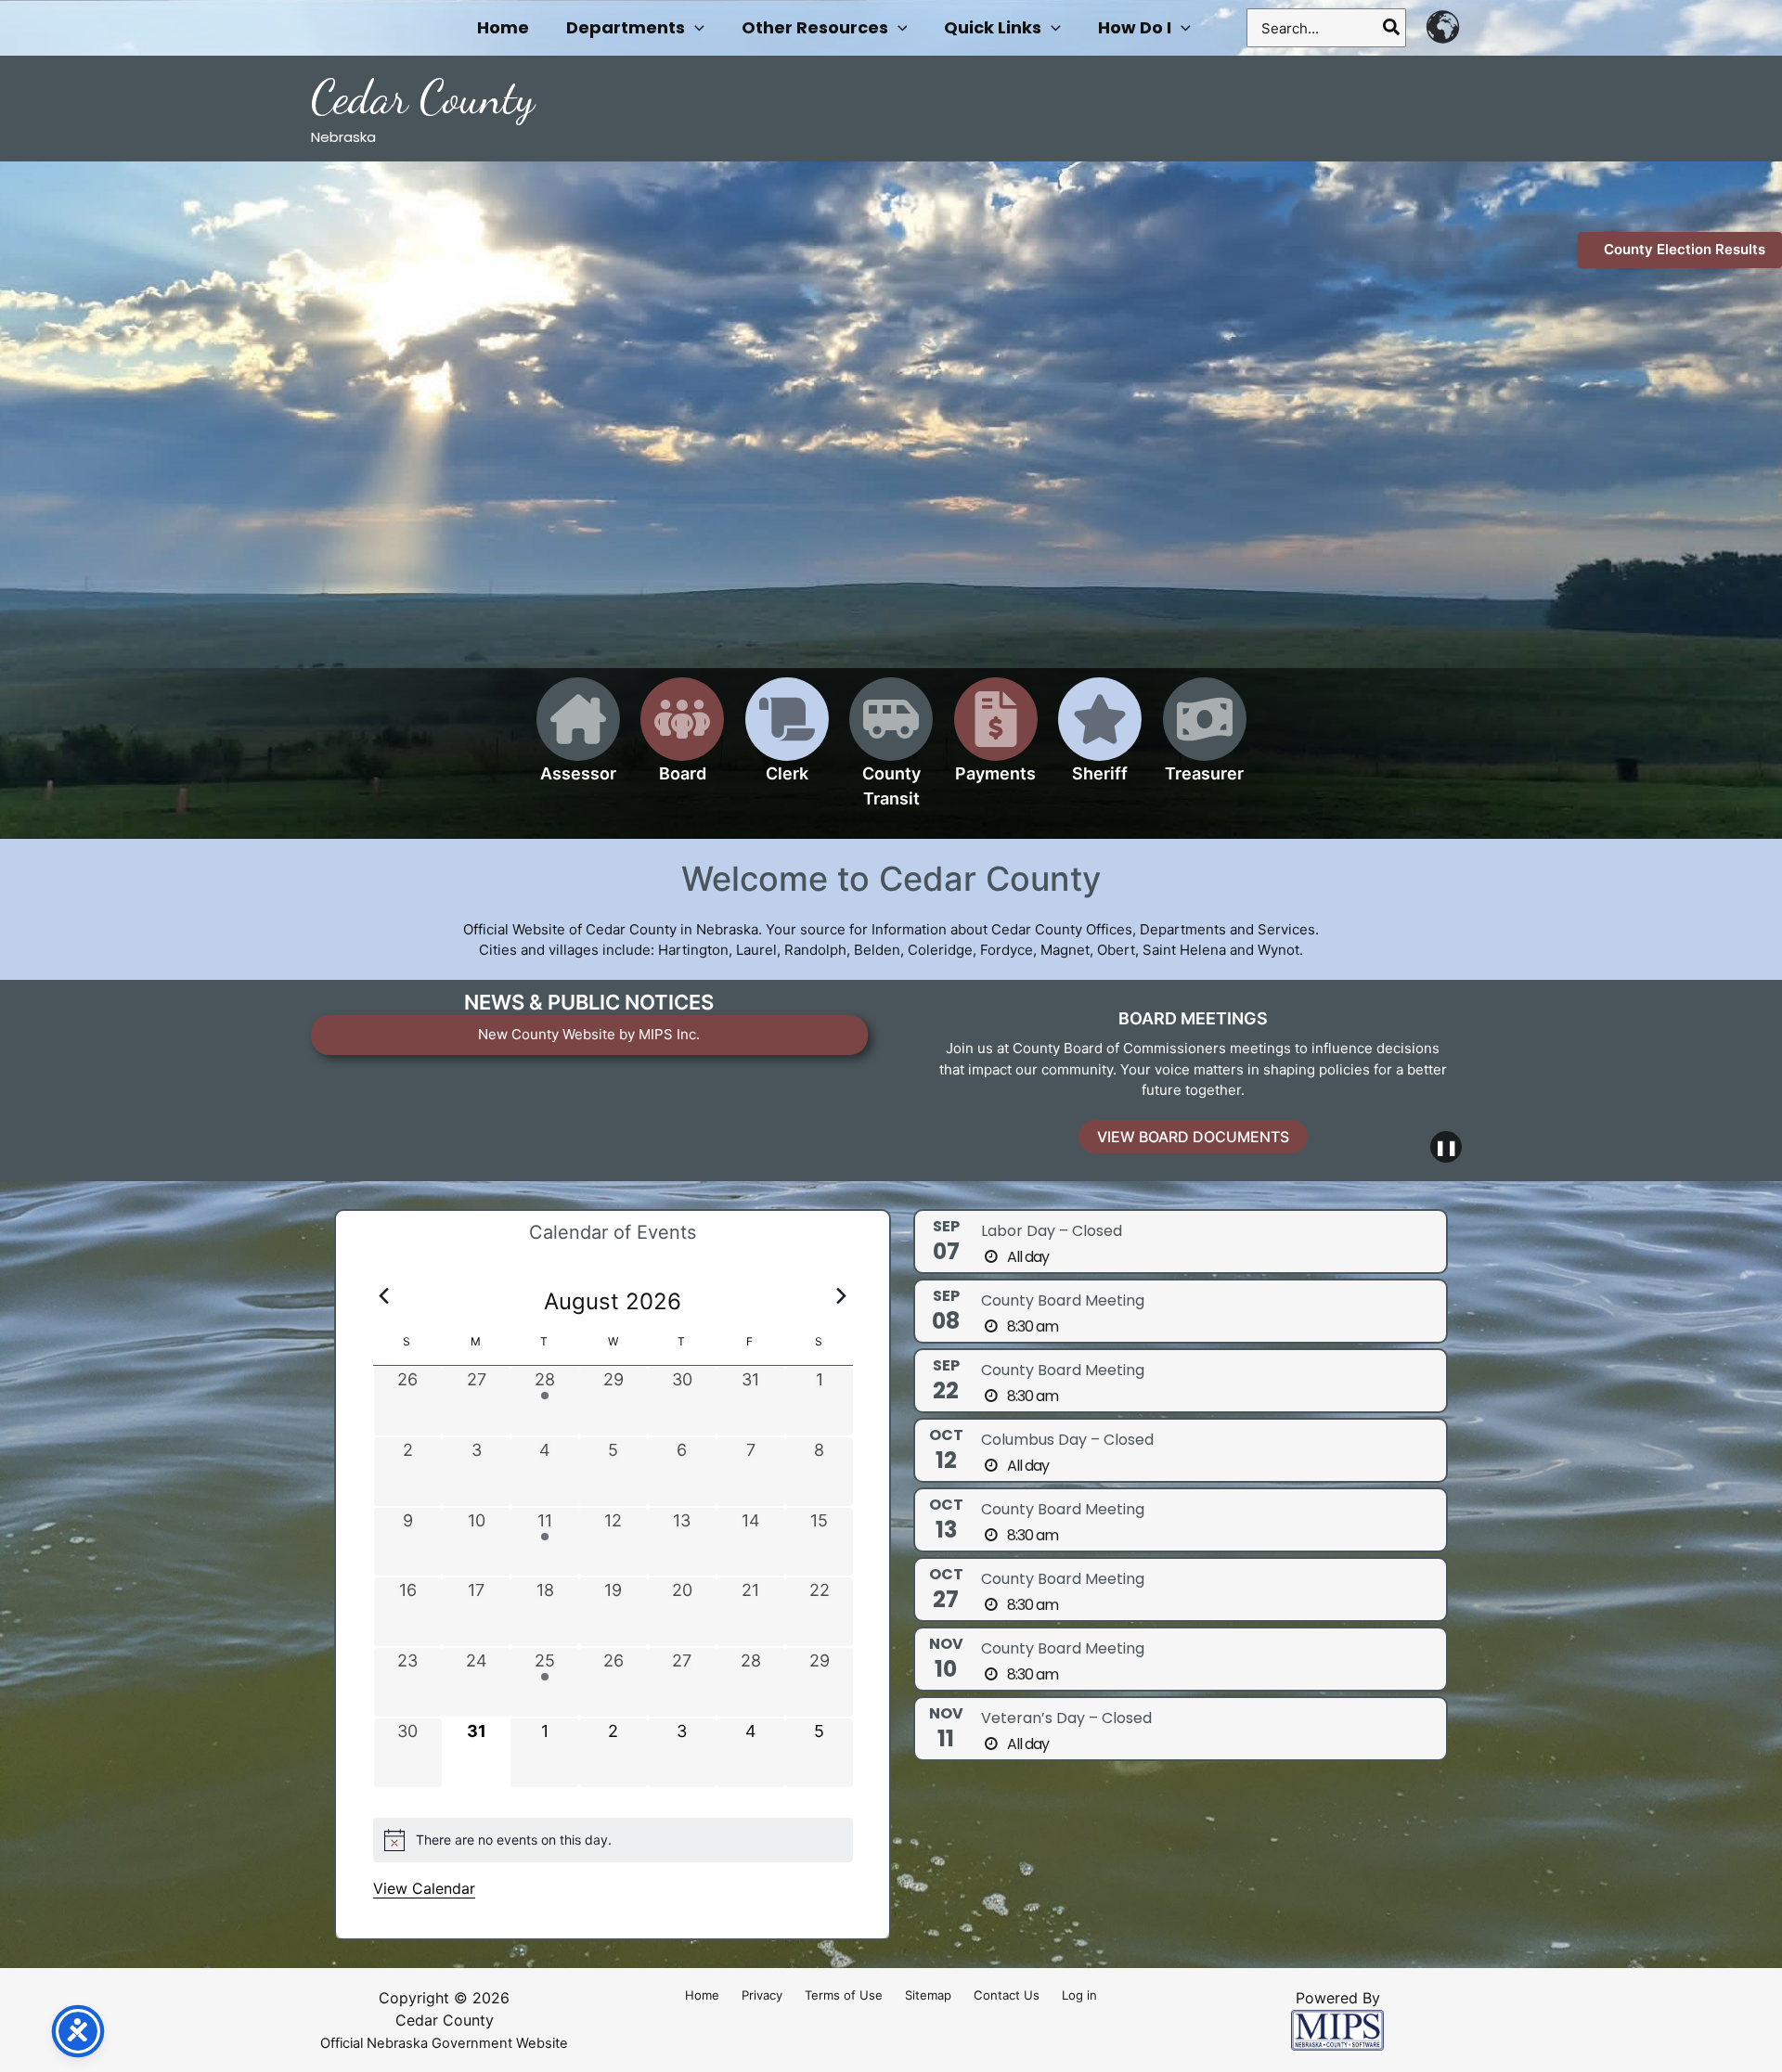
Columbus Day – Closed (1067, 1440)
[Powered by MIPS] (1337, 2029)
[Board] (682, 741)
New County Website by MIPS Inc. (589, 1034)
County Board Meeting (1063, 1300)
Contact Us (1007, 1995)
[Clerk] (787, 741)
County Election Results (1685, 249)
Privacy (762, 1995)
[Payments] (996, 741)
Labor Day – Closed (1052, 1231)
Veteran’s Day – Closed (1066, 1718)
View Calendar (424, 1888)
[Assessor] (578, 741)
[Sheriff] (1100, 741)
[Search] (1392, 28)
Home (702, 1995)
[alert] (613, 1840)
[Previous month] (384, 1296)
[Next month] (842, 1296)
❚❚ (1446, 1147)
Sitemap (928, 1995)
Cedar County (423, 97)
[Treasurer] (1205, 741)
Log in (1079, 1995)
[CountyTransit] (891, 753)
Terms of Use (844, 1995)
